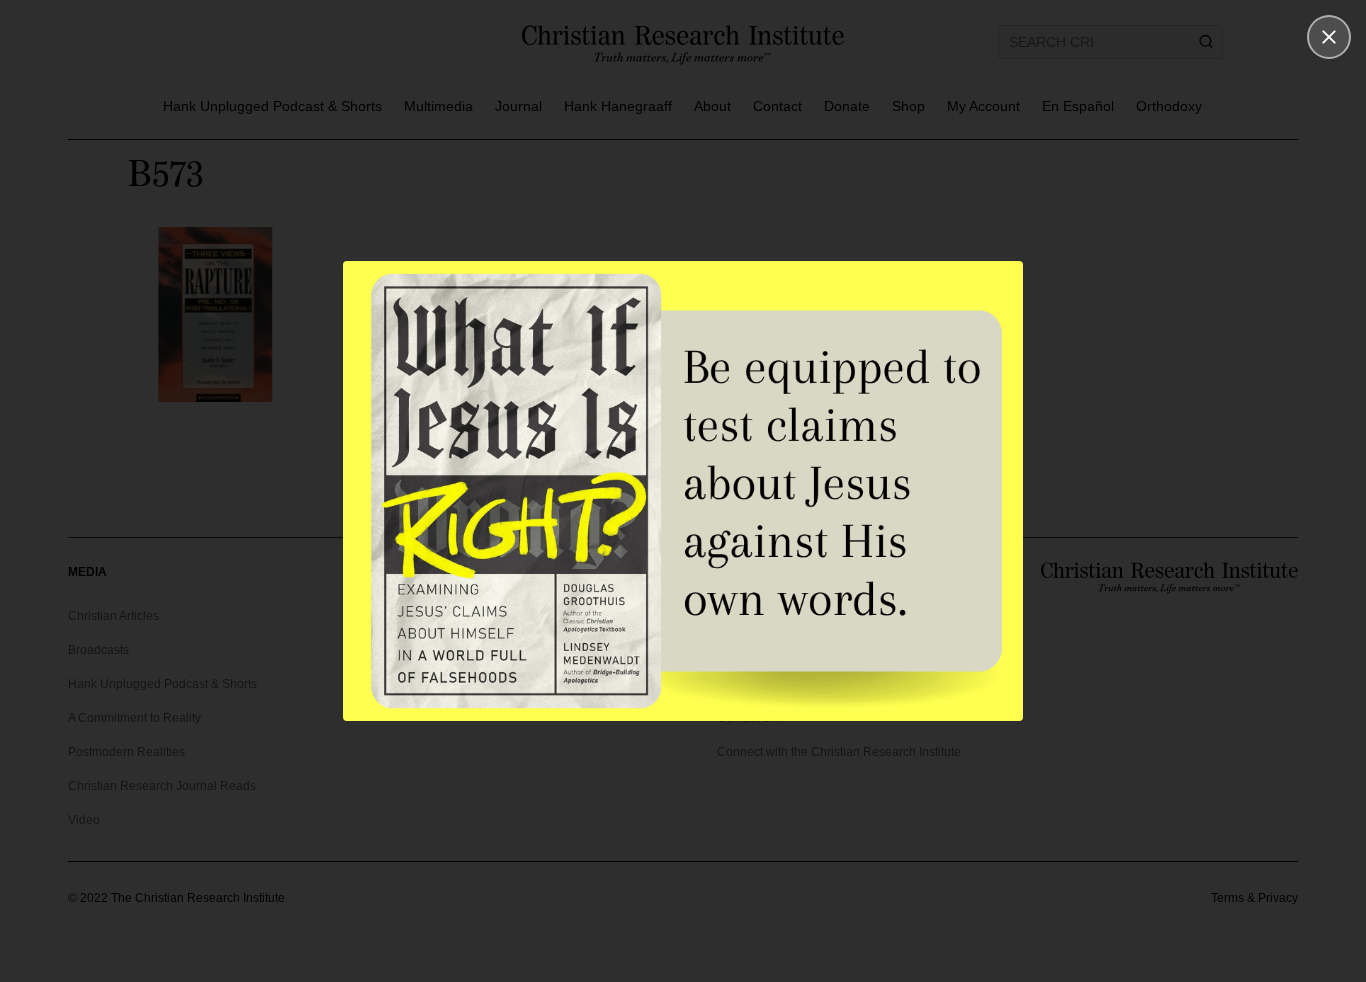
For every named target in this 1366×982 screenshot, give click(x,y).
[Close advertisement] (1329, 37)
